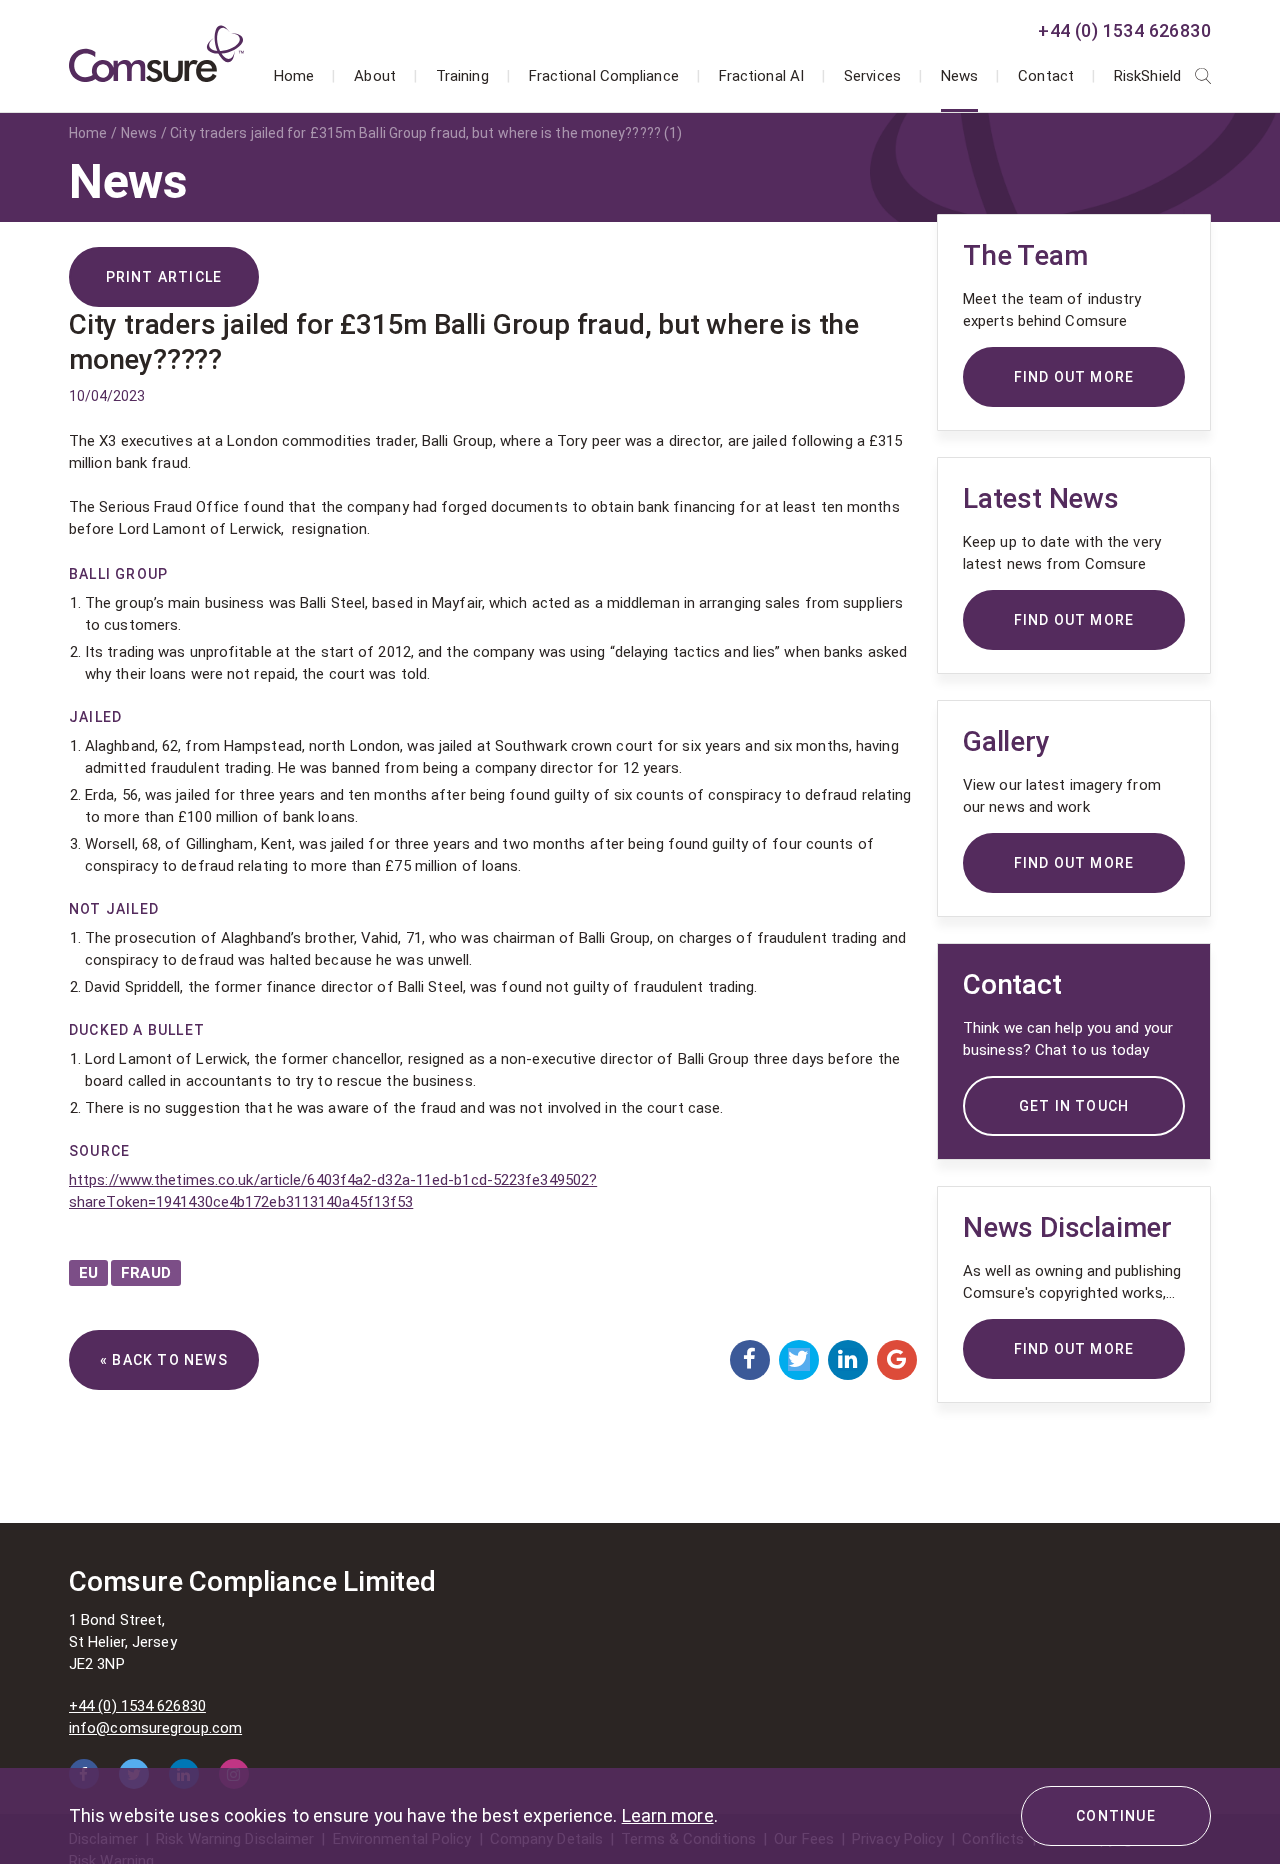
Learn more (668, 1815)
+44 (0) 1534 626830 (1124, 30)
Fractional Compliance (604, 76)
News (959, 76)
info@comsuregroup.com (155, 1728)
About (375, 76)
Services (872, 76)
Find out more (1074, 1349)
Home (294, 76)
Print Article (164, 277)
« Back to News (164, 1360)
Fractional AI (761, 76)
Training (462, 76)
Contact (1046, 76)
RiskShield (1147, 76)
